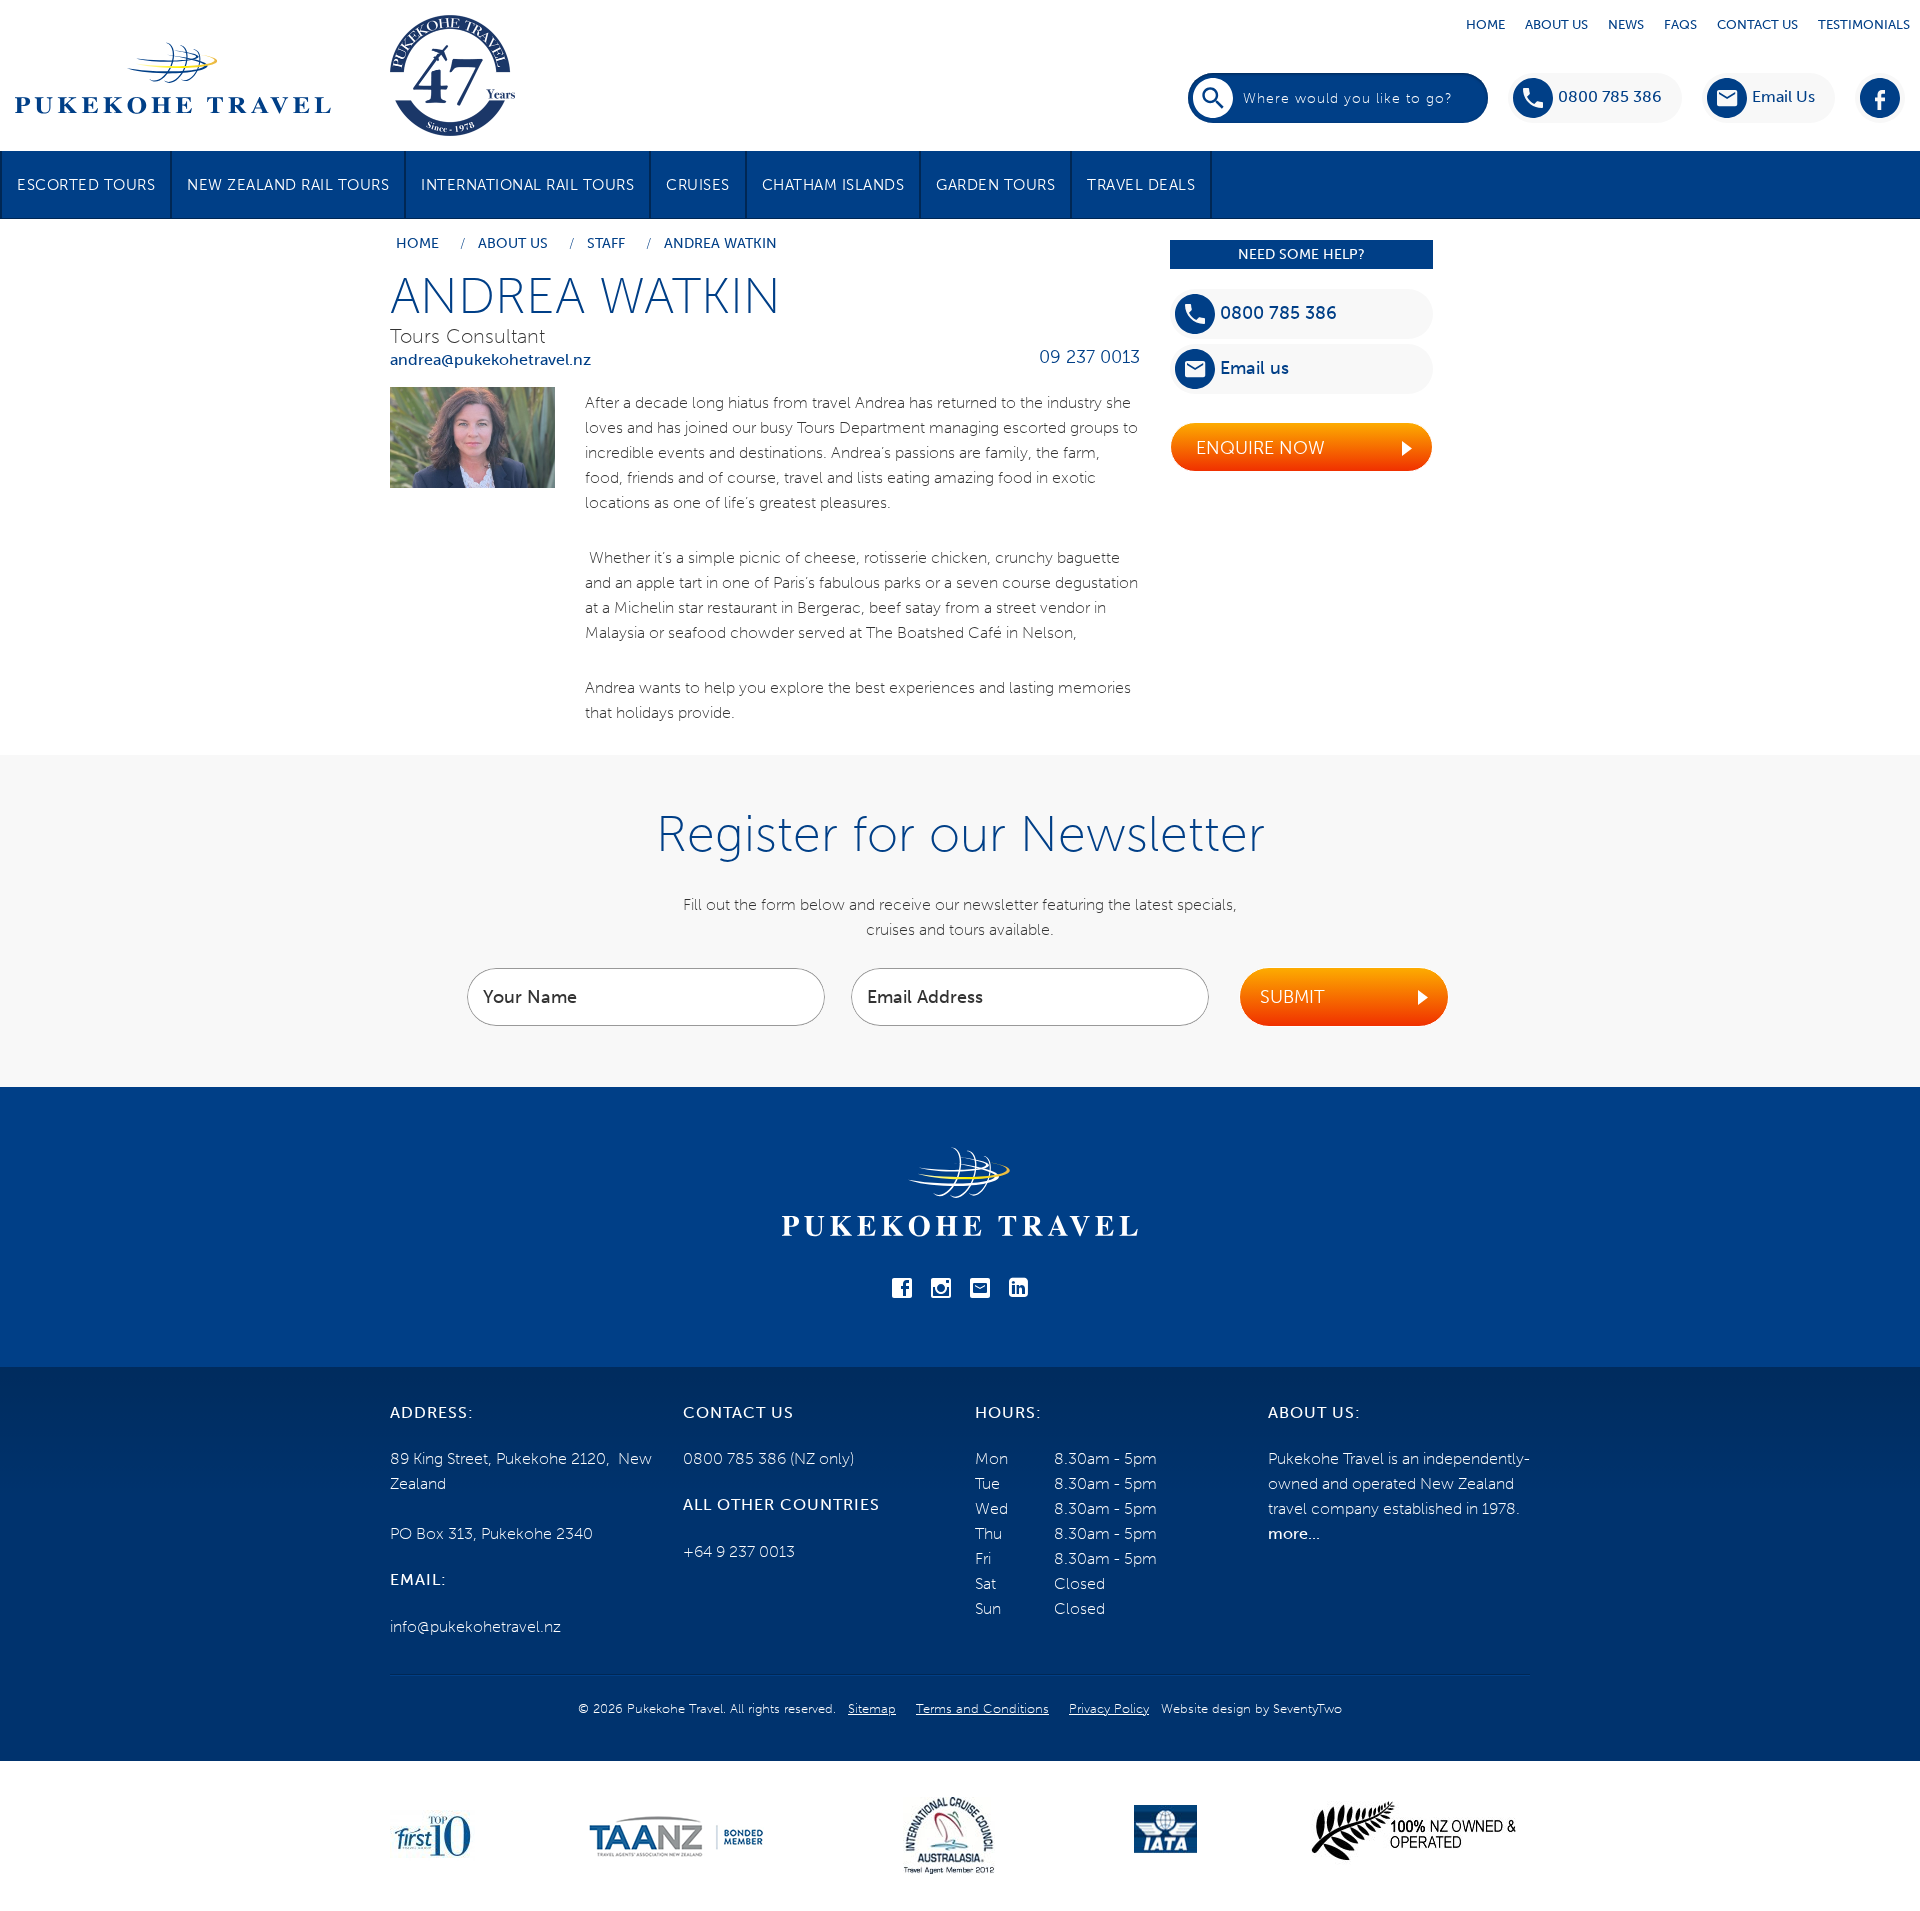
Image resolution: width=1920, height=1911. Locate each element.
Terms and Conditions (982, 1708)
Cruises (698, 185)
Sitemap (872, 1708)
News (1626, 24)
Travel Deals (1141, 185)
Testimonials (1864, 24)
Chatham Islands (833, 185)
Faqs (1680, 24)
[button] (1761, 98)
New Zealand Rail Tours (288, 185)
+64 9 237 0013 (739, 1551)
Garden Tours (995, 185)
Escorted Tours (86, 185)
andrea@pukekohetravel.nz (490, 359)
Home (1485, 24)
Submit (1292, 997)
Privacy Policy (1109, 1708)
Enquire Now (1260, 448)
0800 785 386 (1610, 96)
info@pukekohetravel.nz (475, 1626)
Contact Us (1757, 24)
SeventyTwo (1307, 1708)
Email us (1254, 368)
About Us (1556, 24)
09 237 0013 (1089, 357)
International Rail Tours (527, 185)
